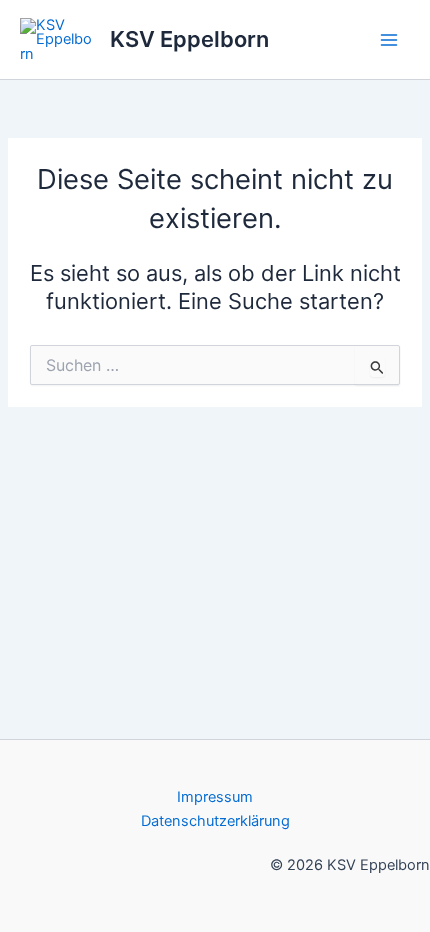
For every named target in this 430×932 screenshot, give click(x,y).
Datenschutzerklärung (215, 821)
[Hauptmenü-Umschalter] (389, 40)
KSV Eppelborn (189, 39)
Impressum (215, 797)
